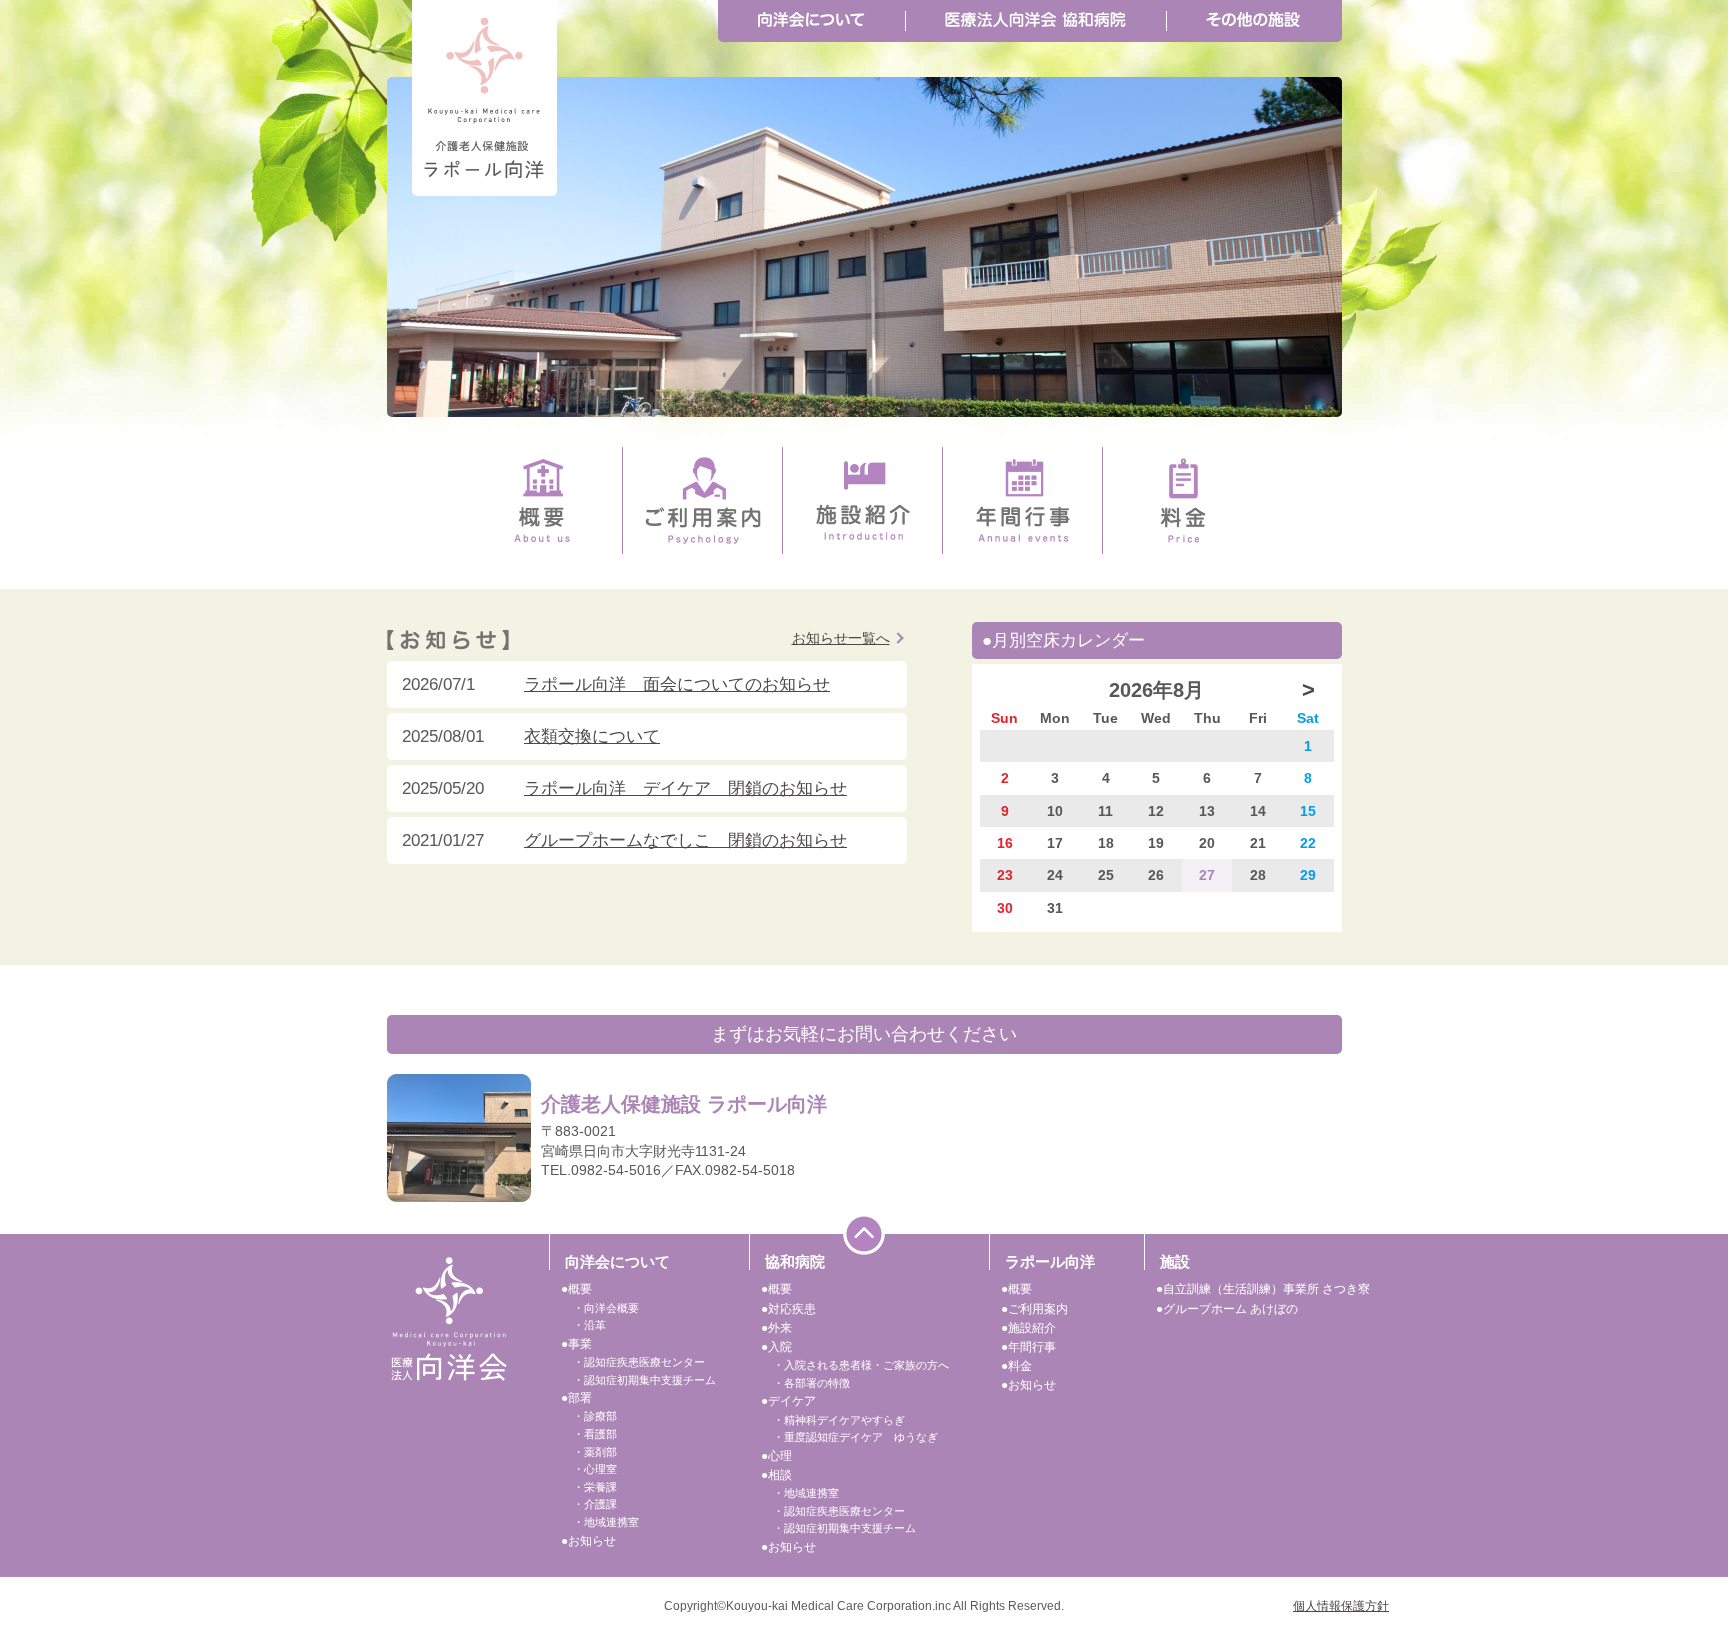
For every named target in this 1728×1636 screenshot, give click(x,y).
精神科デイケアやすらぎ (844, 1420)
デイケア (792, 1401)
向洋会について (617, 1261)
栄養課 (600, 1487)
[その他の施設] (1253, 21)
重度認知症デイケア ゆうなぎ (861, 1437)
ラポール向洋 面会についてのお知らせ (677, 684)
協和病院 (795, 1261)
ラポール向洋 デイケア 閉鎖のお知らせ (685, 788)
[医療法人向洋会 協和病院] (1035, 21)
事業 (580, 1344)
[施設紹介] (863, 500)
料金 (1020, 1366)
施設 (1175, 1261)
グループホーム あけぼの (1230, 1309)
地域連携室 (611, 1522)
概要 (580, 1289)
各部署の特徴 (817, 1383)
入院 (780, 1347)
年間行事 (1032, 1347)
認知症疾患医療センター (644, 1362)
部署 (580, 1398)
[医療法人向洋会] (449, 1317)
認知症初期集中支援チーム (650, 1380)
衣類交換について (592, 736)
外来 (780, 1328)
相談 (780, 1475)
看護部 (600, 1434)
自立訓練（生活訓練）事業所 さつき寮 (1266, 1289)
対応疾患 (792, 1309)
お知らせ (592, 1541)
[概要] (542, 500)
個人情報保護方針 (1341, 1606)
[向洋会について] (811, 21)
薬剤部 (600, 1452)
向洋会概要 (611, 1308)
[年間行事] (1023, 500)
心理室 (600, 1469)
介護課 (600, 1504)
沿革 (595, 1325)
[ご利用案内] (703, 500)
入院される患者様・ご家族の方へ (866, 1365)
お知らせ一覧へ (841, 638)
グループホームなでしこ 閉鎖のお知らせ (685, 840)
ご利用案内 (1038, 1309)
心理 (780, 1456)
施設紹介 (1032, 1328)
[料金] (1183, 500)
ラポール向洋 (1050, 1261)
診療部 (600, 1416)
